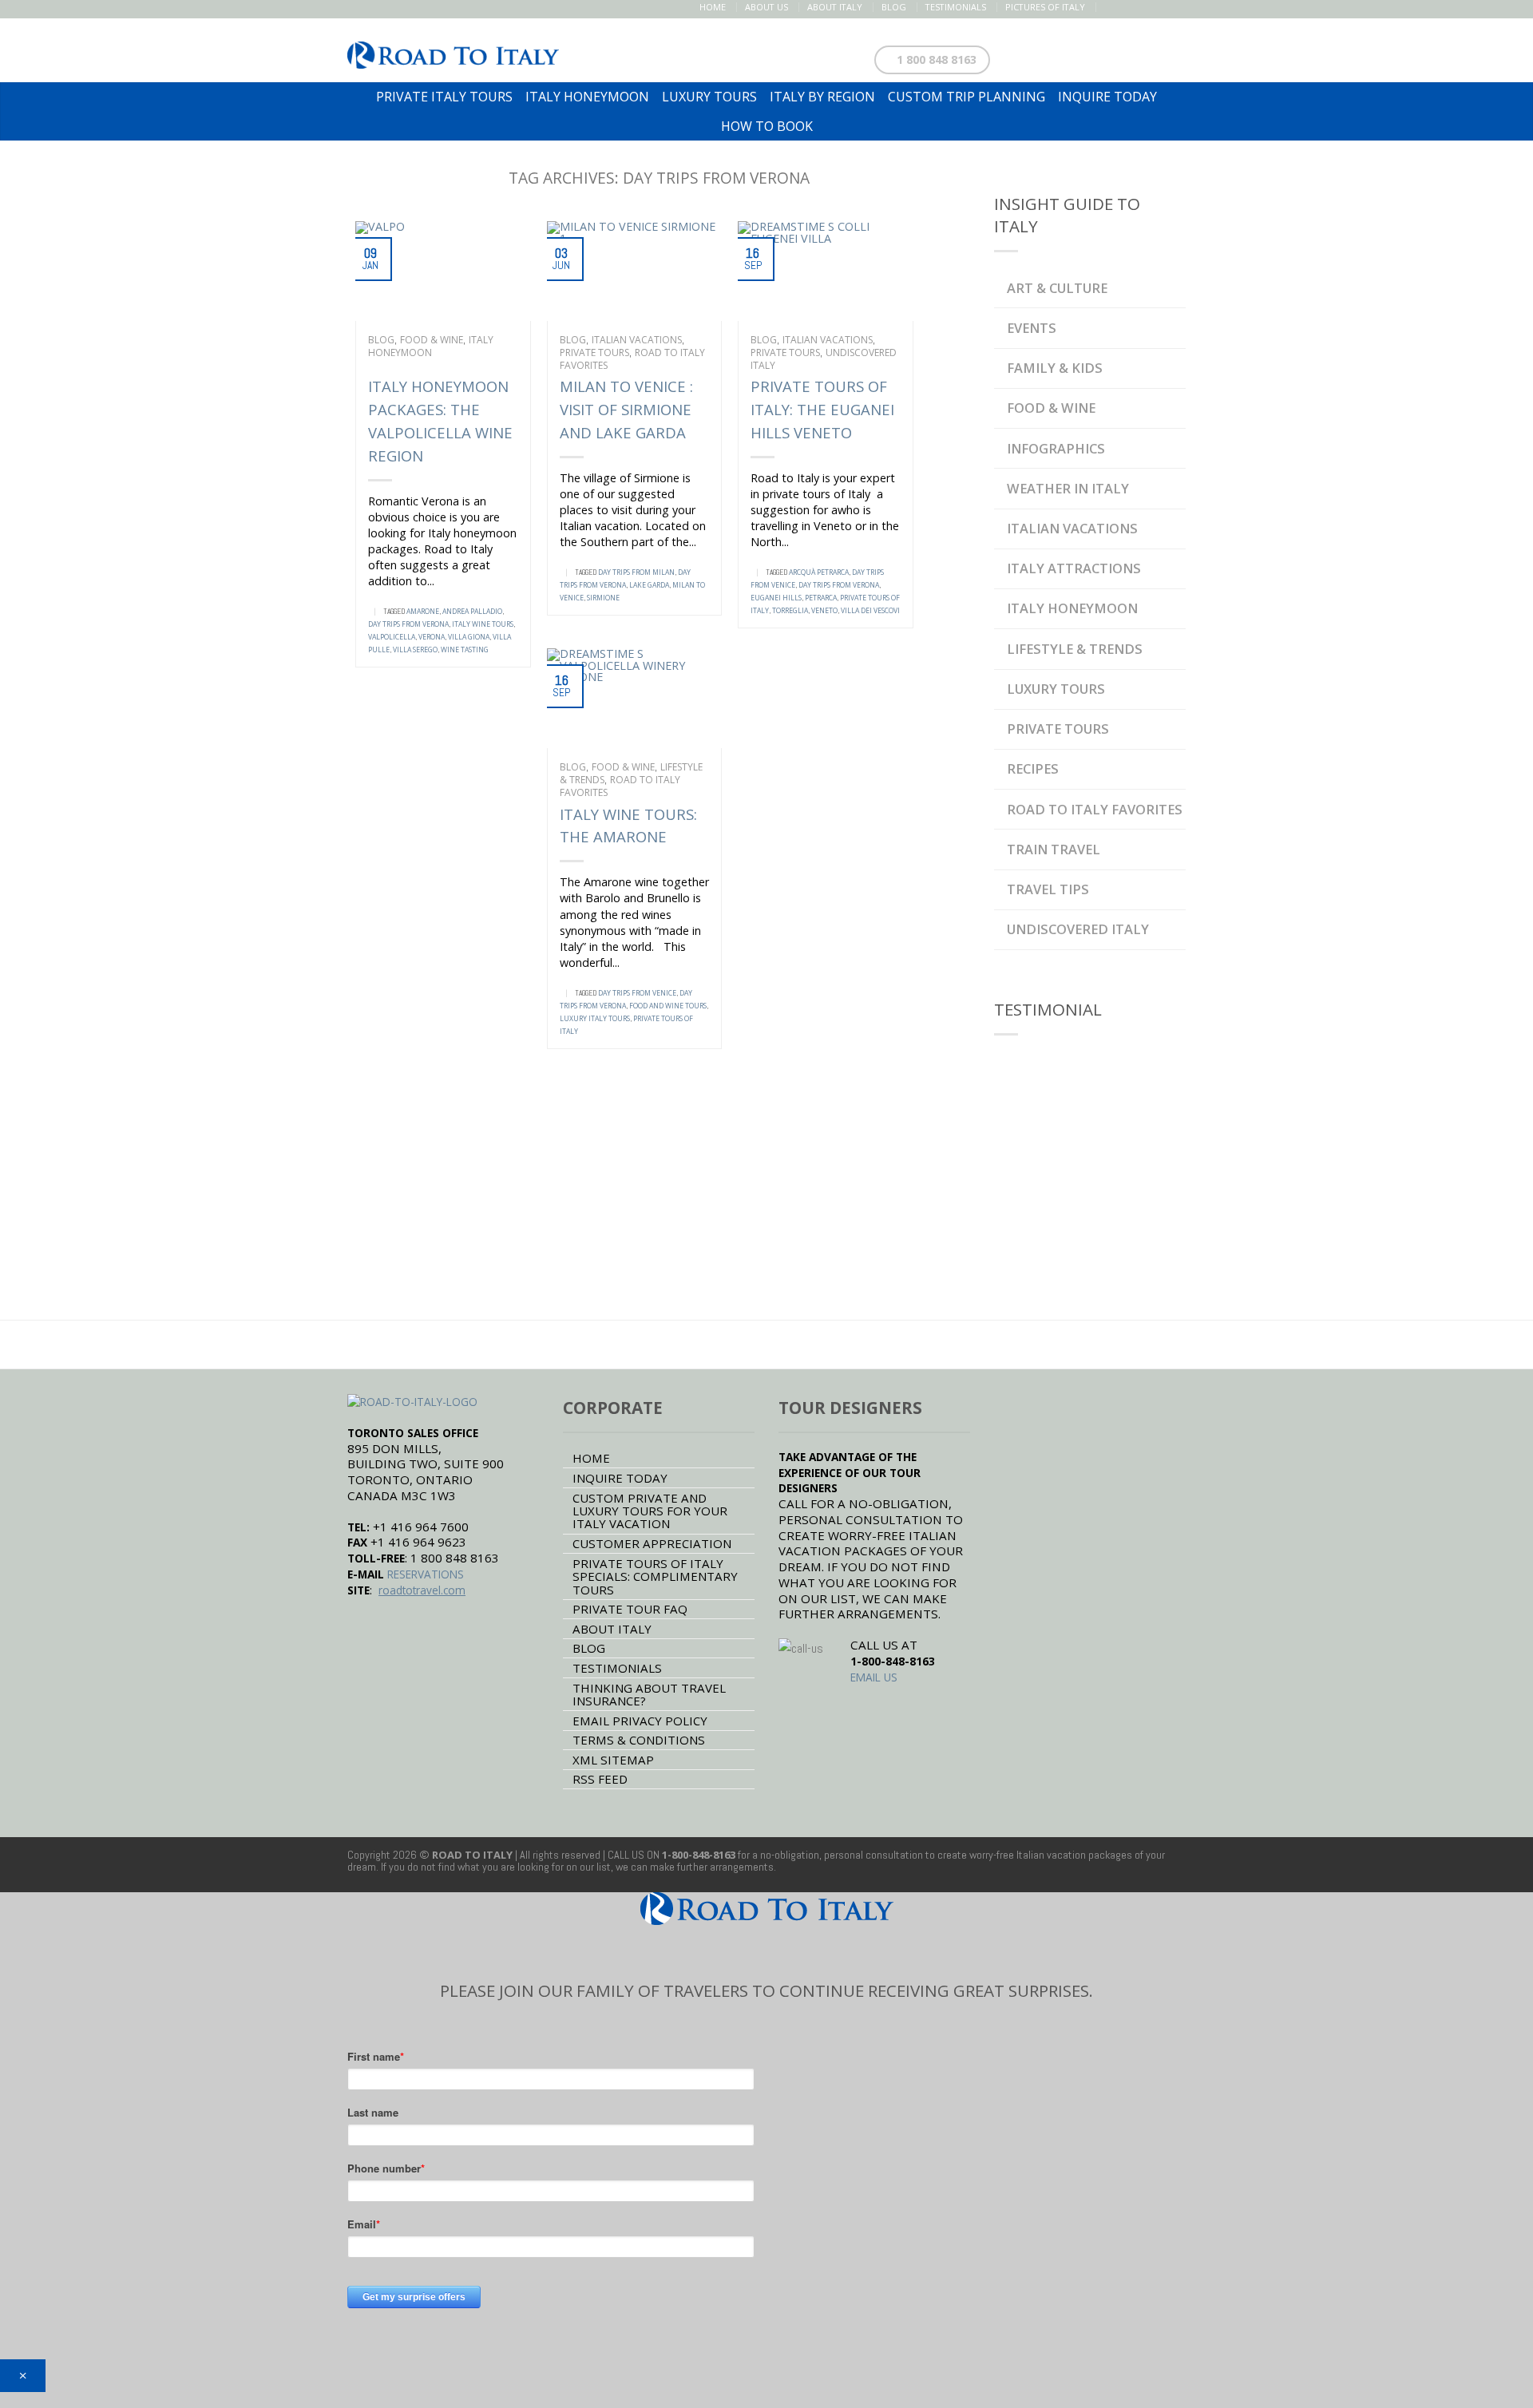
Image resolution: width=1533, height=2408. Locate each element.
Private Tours (594, 352)
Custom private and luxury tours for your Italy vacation (650, 1511)
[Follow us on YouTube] (1176, 7)
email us (874, 1677)
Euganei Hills (776, 598)
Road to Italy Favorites (620, 786)
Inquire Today (620, 1478)
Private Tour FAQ (630, 1609)
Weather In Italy (1068, 488)
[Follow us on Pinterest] (1143, 7)
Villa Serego (415, 650)
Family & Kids (1055, 368)
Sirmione (603, 598)
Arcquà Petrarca (819, 572)
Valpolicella (392, 637)
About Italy (835, 7)
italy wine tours (483, 624)
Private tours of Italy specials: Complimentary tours (655, 1576)
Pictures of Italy (1045, 7)
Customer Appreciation (652, 1543)
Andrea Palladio (472, 612)
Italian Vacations (637, 340)
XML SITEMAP (613, 1760)
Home (713, 7)
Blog (894, 7)
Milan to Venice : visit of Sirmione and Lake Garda (626, 409)
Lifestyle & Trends (1075, 649)
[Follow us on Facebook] (1109, 7)
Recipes (1033, 768)
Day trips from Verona (408, 624)
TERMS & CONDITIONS (639, 1740)
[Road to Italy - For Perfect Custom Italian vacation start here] (453, 51)
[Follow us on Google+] (1160, 7)
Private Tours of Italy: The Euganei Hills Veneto (822, 409)
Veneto (824, 611)
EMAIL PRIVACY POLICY (640, 1721)
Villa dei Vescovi (870, 611)
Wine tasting (465, 650)
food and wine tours (668, 1006)
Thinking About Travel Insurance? (649, 1694)
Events (1032, 328)
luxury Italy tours (595, 1019)
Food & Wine (432, 340)
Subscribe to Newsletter (1100, 56)
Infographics (1056, 448)
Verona (432, 637)
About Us (766, 7)
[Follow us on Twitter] (1126, 7)
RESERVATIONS (426, 1574)
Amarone (423, 612)
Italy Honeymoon (431, 346)
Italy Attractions (1074, 568)
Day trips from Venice (637, 993)
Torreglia (790, 611)
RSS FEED (600, 1779)
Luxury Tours (1056, 689)
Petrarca (821, 598)
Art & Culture (1057, 288)
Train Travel (1054, 849)
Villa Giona (469, 637)
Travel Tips (1048, 889)
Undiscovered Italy (1078, 929)
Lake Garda (649, 585)
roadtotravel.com (422, 1590)
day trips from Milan (636, 572)
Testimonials (956, 7)
